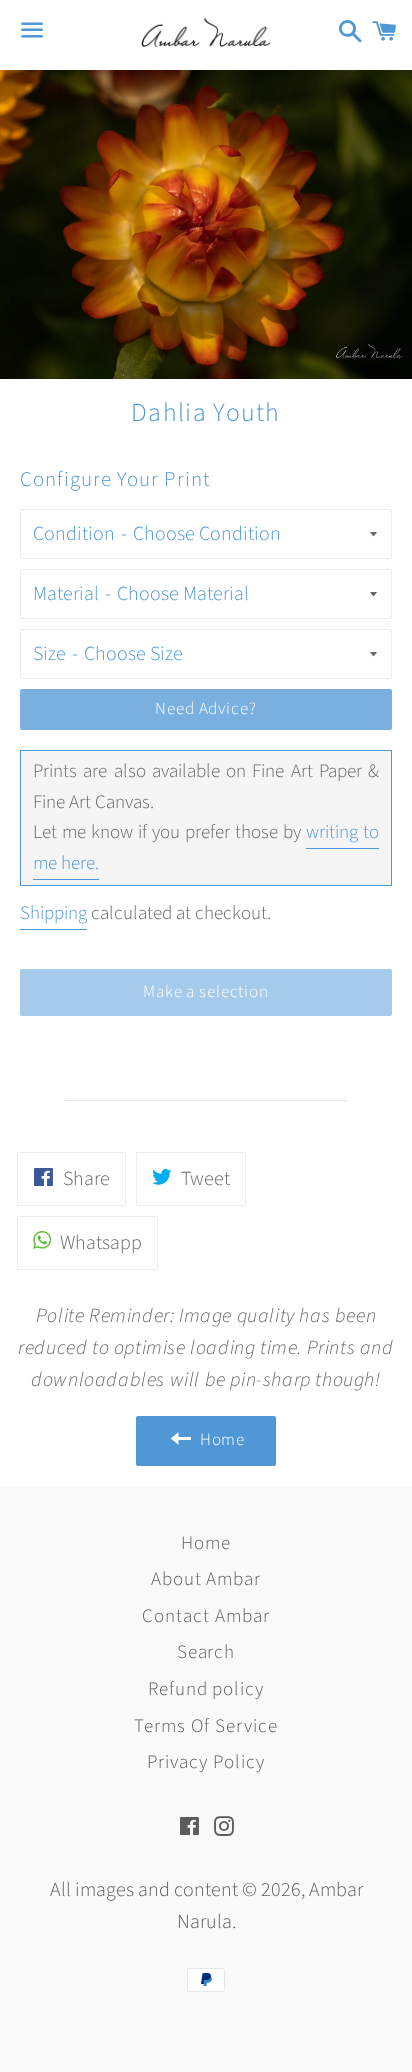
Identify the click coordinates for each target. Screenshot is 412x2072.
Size (49, 654)
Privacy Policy (205, 1762)
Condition (74, 534)
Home (206, 1543)
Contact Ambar (205, 1616)
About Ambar (206, 1579)
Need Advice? (205, 709)
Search (206, 1652)
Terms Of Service (205, 1726)
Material (66, 594)
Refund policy (206, 1689)
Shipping (53, 913)
